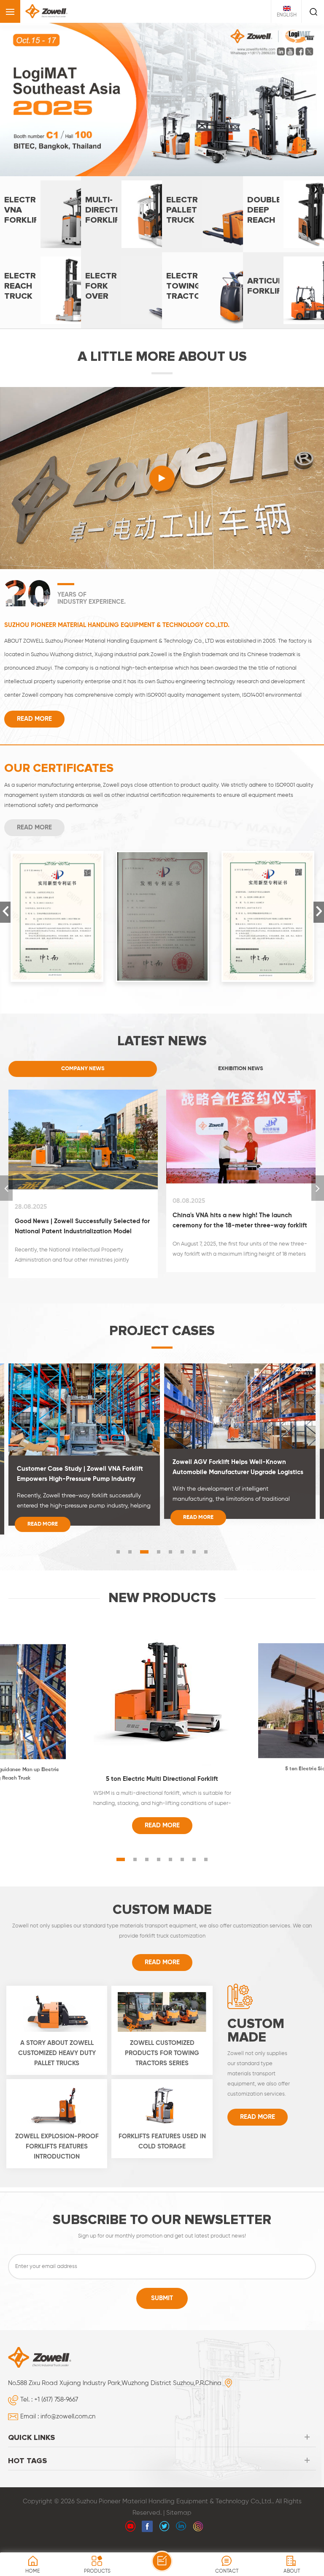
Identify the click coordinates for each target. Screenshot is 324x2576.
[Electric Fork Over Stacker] (121, 272)
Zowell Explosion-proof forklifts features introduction (57, 2128)
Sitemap (179, 2495)
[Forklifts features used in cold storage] (162, 2087)
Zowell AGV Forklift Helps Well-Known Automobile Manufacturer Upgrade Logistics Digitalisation (82, 1450)
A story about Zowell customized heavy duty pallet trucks (57, 2035)
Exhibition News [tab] (241, 1050)
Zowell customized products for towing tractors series (162, 2035)
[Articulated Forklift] (283, 272)
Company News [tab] (83, 1050)
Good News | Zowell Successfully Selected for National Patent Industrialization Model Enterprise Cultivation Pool (82, 1209)
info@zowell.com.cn (68, 2398)
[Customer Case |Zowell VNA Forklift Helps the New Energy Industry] (240, 1387)
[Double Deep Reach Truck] (283, 196)
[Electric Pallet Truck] (202, 196)
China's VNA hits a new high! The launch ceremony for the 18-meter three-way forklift (240, 1202)
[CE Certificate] (57, 898)
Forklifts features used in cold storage (162, 2123)
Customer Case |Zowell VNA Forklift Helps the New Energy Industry (234, 1449)
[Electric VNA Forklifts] (40, 196)
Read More (34, 701)
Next (319, 894)
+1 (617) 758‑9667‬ (56, 2381)
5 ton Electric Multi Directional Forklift (162, 1761)
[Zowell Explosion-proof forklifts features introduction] (57, 2087)
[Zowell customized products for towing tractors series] (162, 1993)
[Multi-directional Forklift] (121, 196)
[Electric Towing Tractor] (202, 272)
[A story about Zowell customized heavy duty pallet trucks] (57, 1993)
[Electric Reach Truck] (40, 272)
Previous (5, 894)
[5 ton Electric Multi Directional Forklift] (162, 1676)
